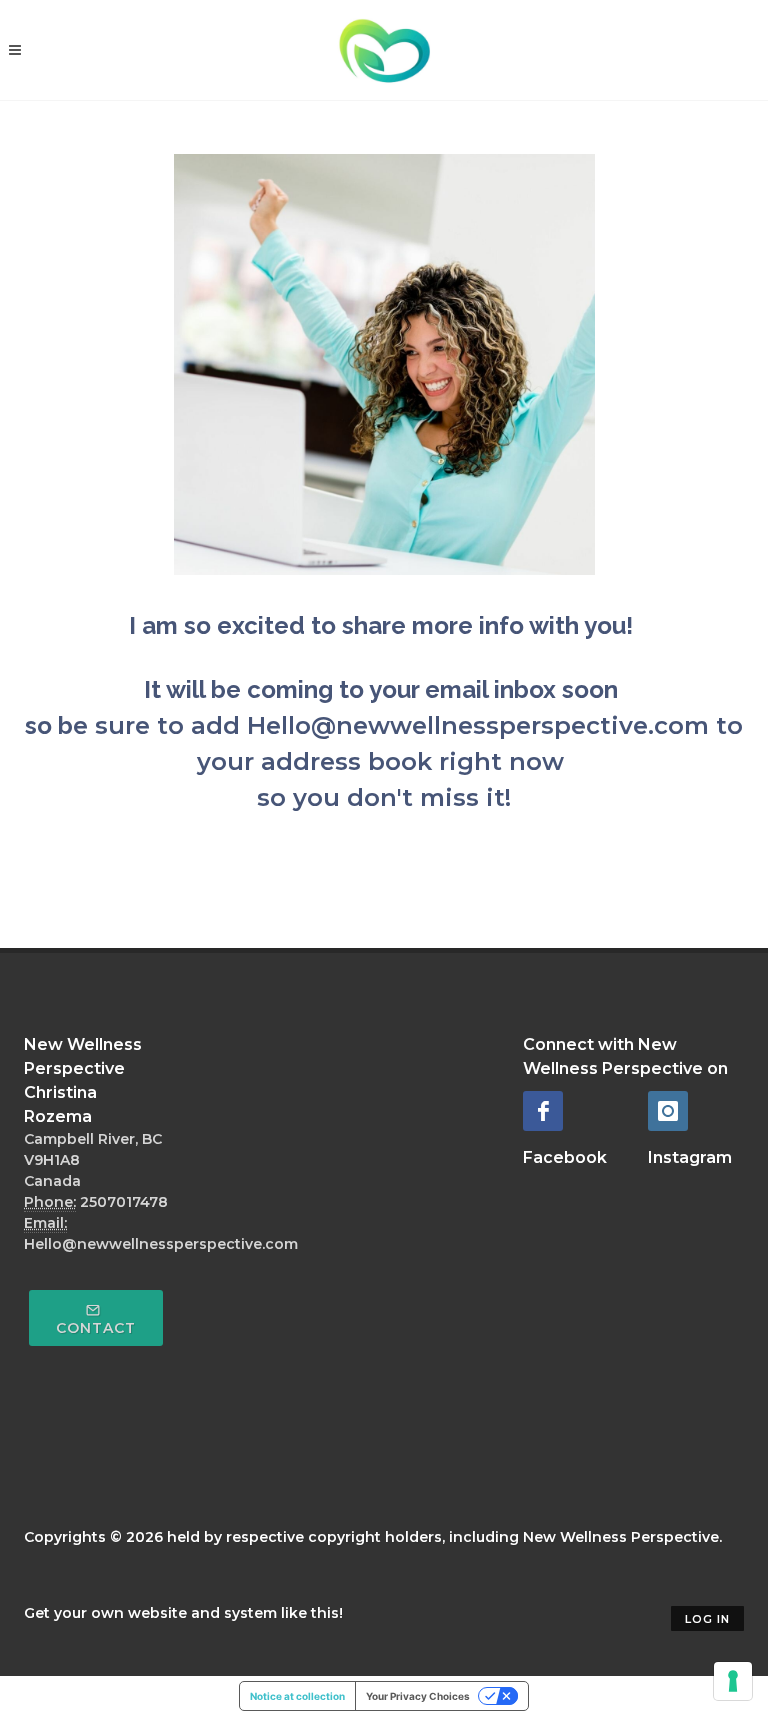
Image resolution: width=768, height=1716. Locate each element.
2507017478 (124, 1202)
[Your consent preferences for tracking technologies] (733, 1681)
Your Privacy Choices (418, 1696)
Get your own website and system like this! (183, 1613)
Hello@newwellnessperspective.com (161, 1244)
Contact (96, 1328)
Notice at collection (297, 1696)
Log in (707, 1619)
